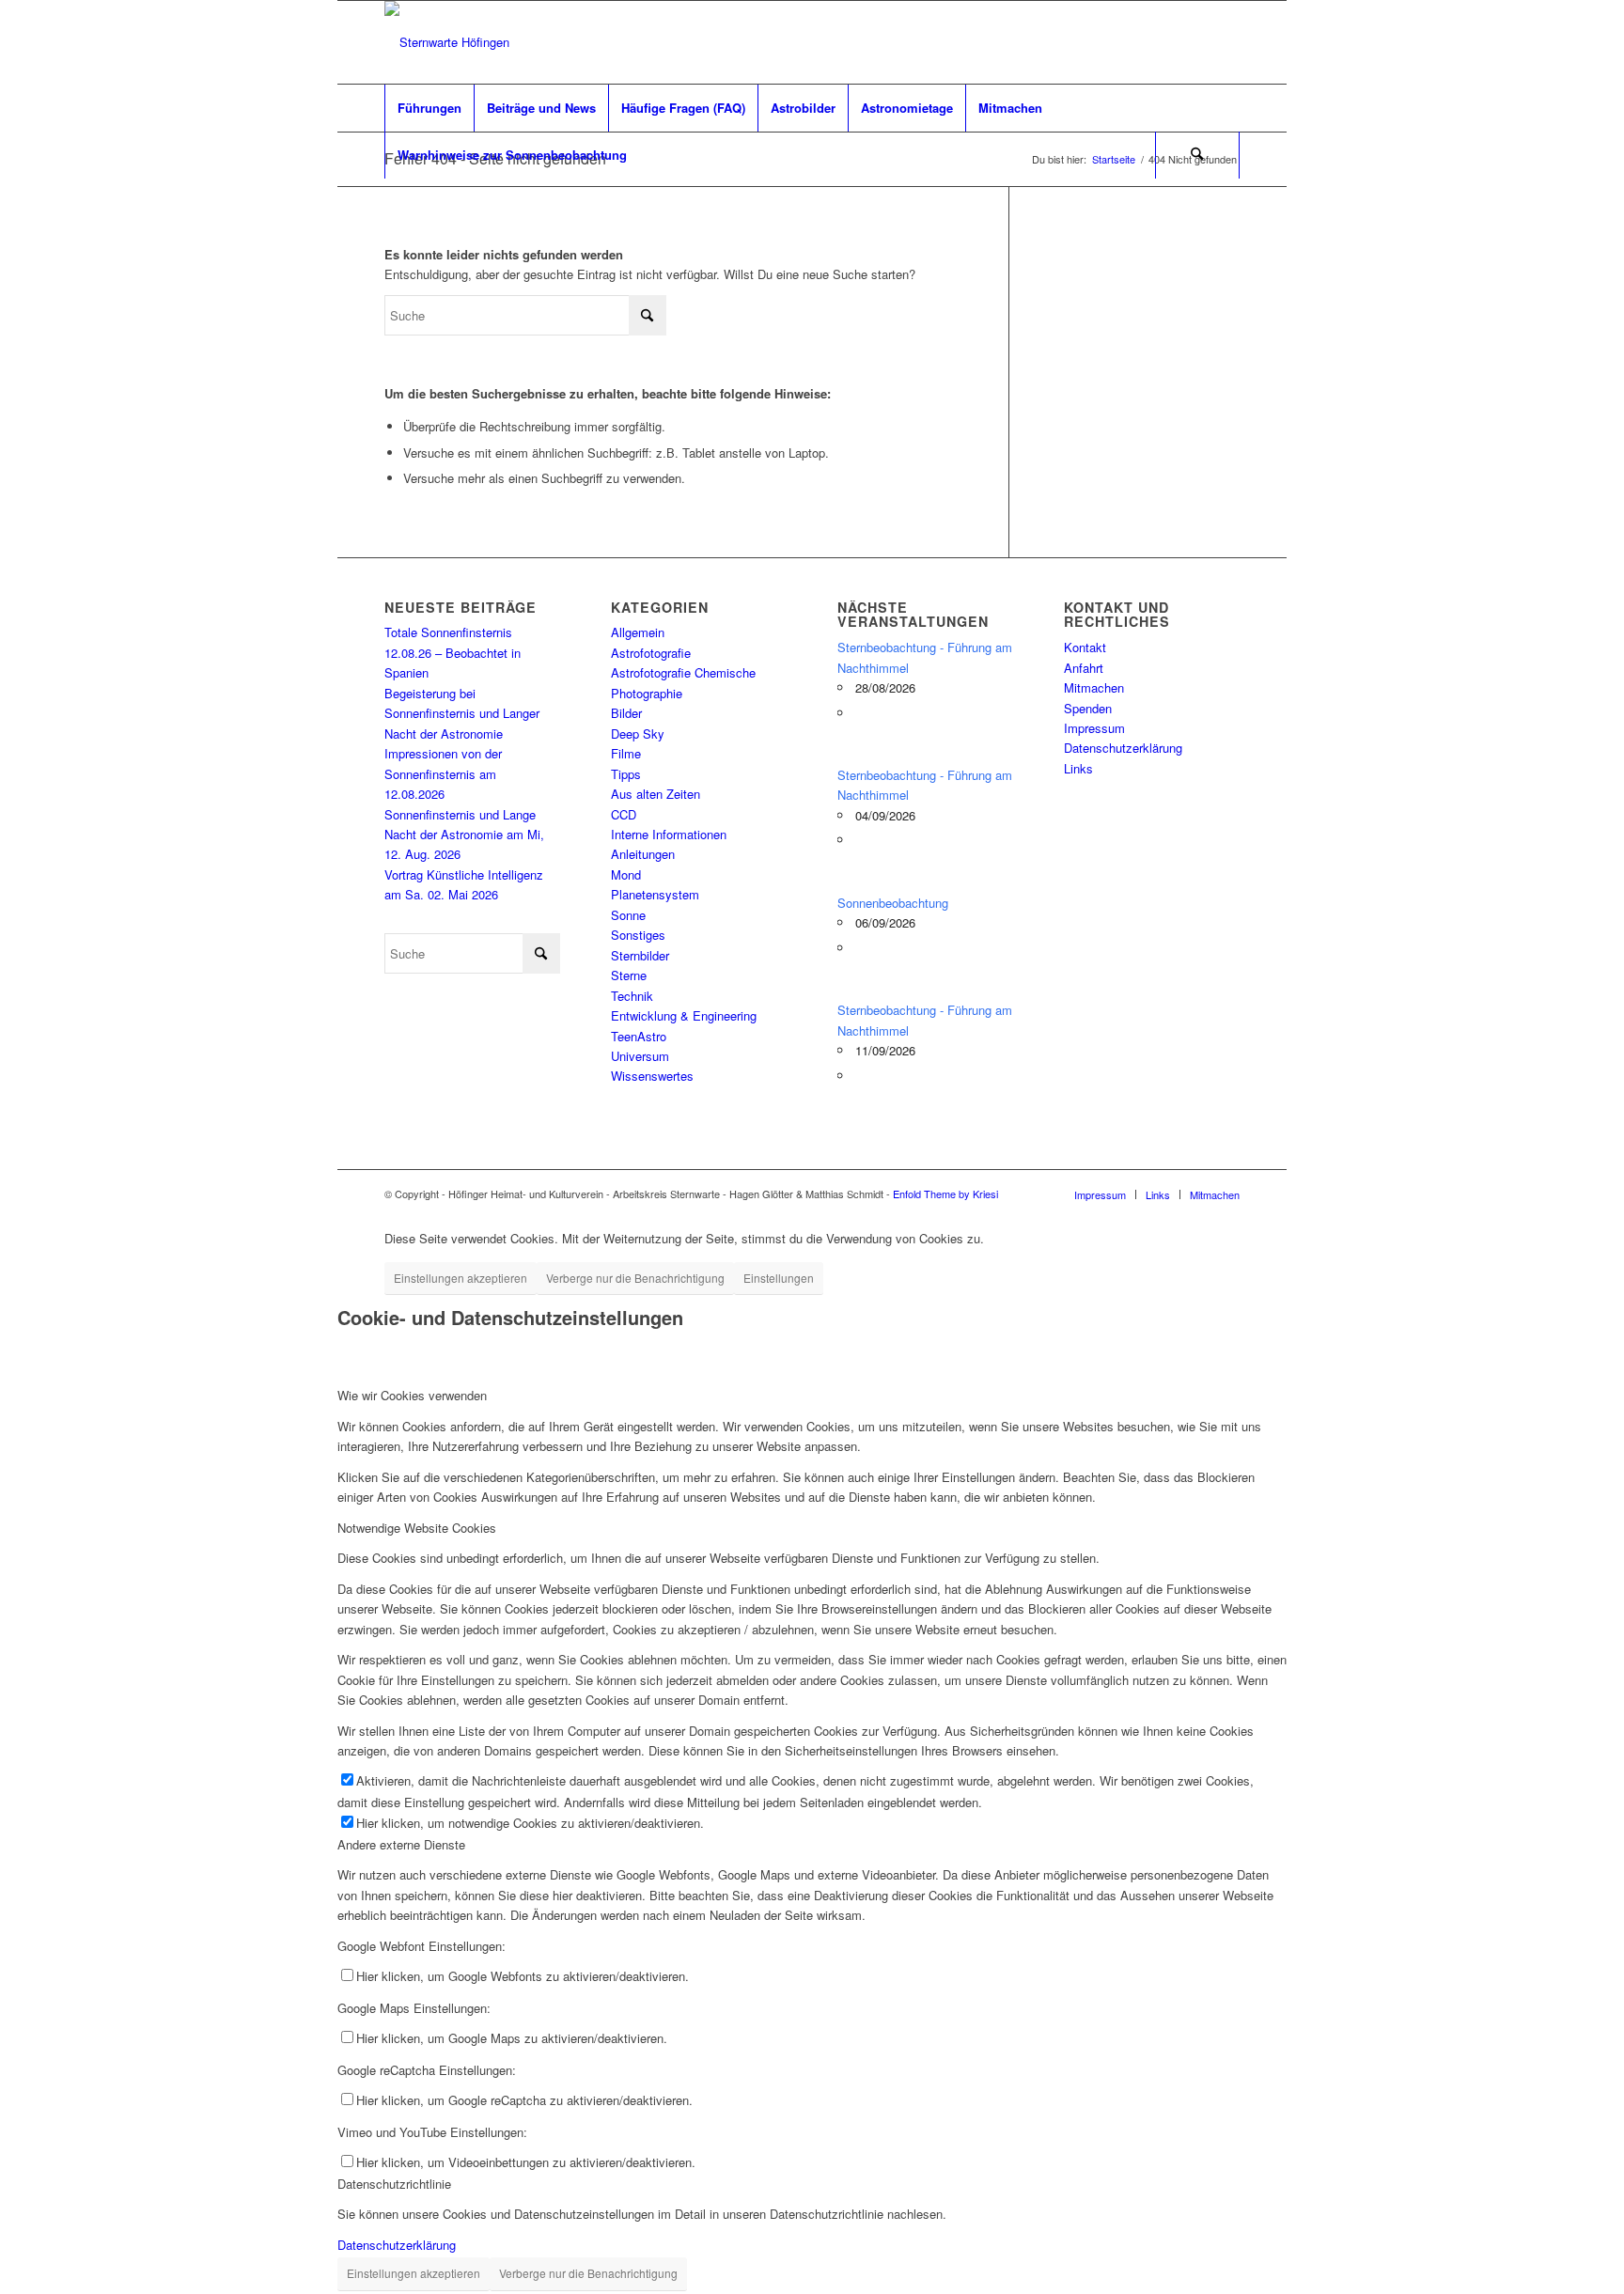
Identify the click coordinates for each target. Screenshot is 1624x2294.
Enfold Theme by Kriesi (945, 1194)
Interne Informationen (669, 834)
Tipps (626, 774)
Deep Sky (638, 733)
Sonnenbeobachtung (893, 903)
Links (1078, 768)
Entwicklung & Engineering (684, 1015)
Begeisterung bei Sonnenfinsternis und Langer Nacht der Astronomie (462, 713)
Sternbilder (640, 955)
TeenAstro (639, 1036)
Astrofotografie (651, 653)
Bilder (626, 713)
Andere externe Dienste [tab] (401, 1844)
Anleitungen (643, 854)
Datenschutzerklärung (1123, 748)
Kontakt (1085, 647)
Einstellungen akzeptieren (461, 1278)
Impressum (1094, 728)
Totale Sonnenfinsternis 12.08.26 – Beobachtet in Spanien (453, 652)
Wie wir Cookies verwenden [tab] (412, 1395)
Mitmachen (1094, 687)
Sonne (628, 915)
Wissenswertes (652, 1076)
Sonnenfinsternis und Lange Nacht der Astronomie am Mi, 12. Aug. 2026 (464, 835)
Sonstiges (638, 935)
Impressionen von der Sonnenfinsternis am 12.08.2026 (443, 773)
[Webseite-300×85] (447, 42)
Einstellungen (779, 1278)
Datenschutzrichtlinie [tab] (394, 2184)
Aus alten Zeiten (656, 794)
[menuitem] (429, 108)
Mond (626, 874)
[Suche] (1197, 155)
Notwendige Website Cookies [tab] (417, 1528)
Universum (640, 1056)
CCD (624, 814)
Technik (632, 996)
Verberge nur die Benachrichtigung (635, 1278)
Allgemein (638, 632)
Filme (626, 753)
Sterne (629, 975)
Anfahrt (1084, 668)
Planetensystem (655, 894)
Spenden (1088, 708)
